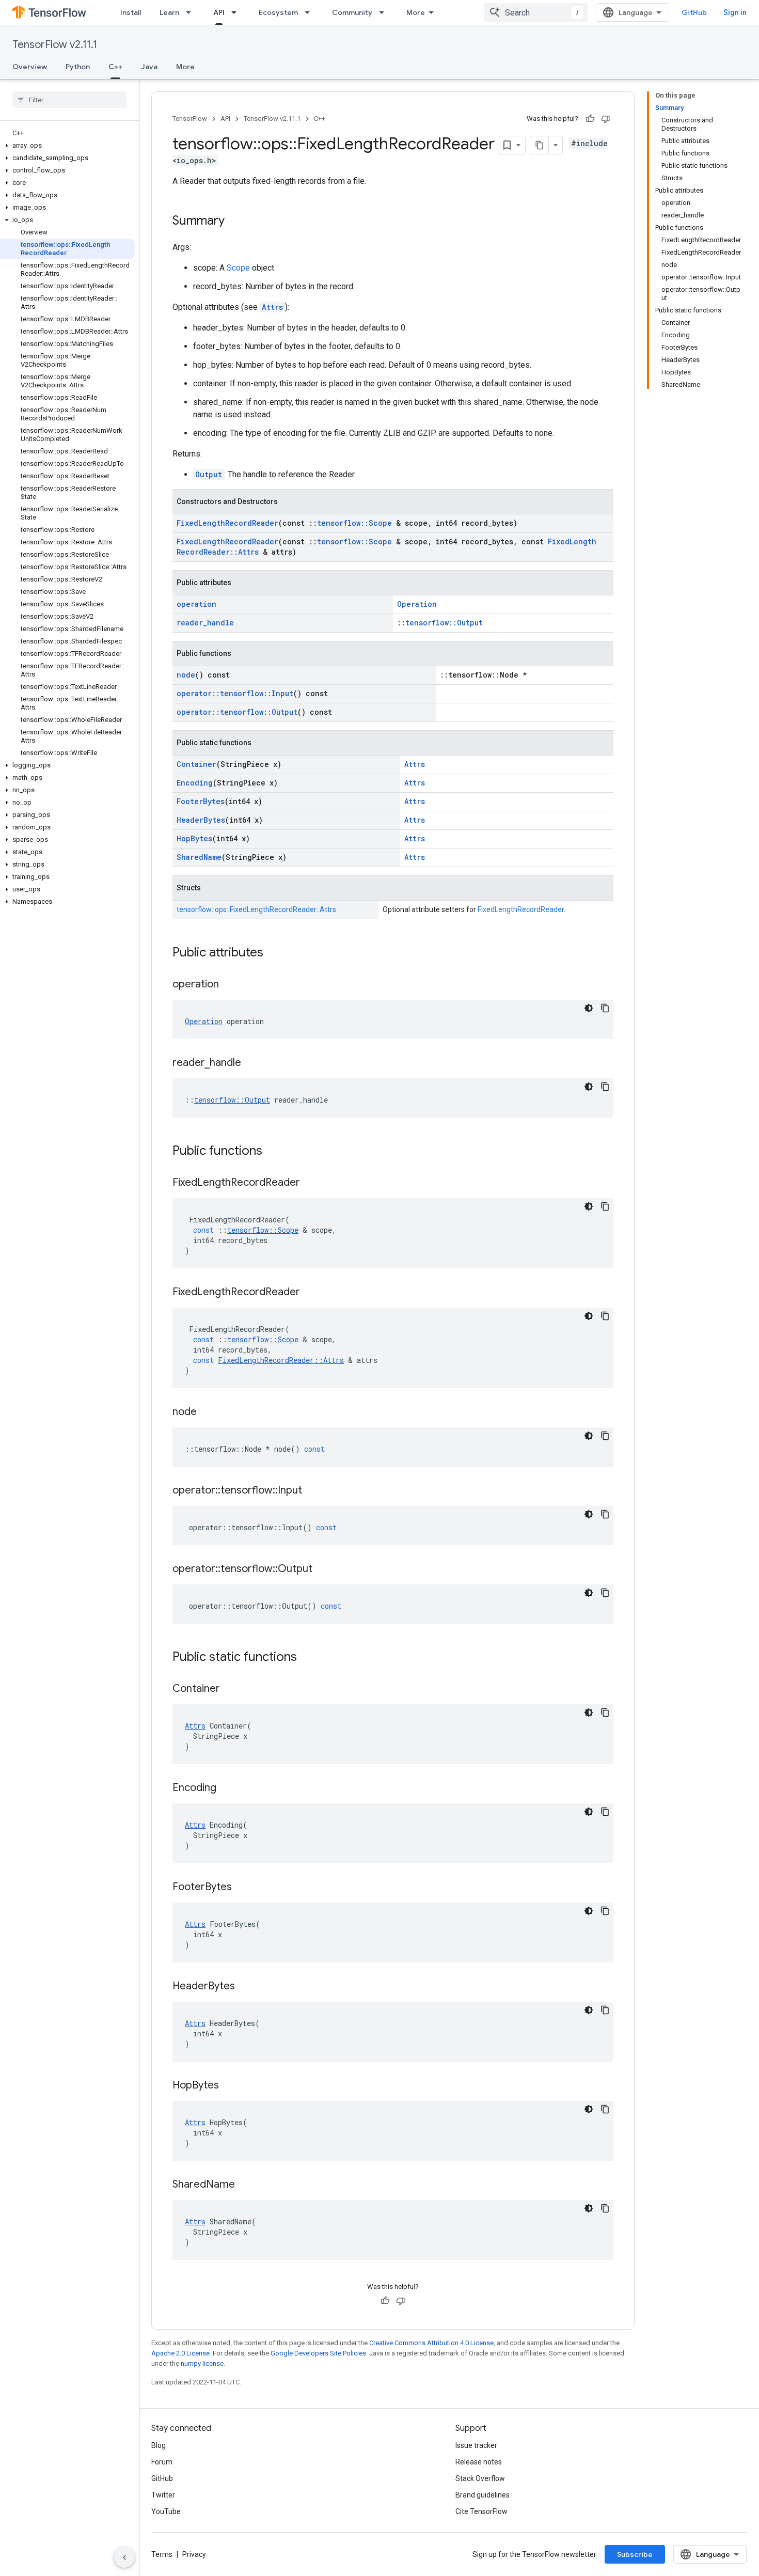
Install (131, 12)
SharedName (199, 857)
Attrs (272, 307)
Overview (30, 67)
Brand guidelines (483, 2495)
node (186, 675)
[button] (67, 146)
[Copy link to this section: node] (207, 1412)
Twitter (163, 2495)
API (219, 12)
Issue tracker (476, 2445)
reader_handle (205, 623)
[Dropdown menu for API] (237, 12)
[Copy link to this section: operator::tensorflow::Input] (312, 1491)
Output (209, 474)
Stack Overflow (480, 2478)
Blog (159, 2445)
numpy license (202, 2363)
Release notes (479, 2462)
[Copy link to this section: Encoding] (227, 1788)
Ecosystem (278, 12)
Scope (238, 268)
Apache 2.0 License (180, 2353)
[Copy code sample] (605, 1008)
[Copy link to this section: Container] (230, 1689)
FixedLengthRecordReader (227, 523)
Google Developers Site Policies (318, 2353)
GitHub (694, 12)
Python (78, 67)
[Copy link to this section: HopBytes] (229, 2086)
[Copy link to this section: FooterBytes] (242, 1888)
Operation (417, 604)
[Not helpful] (606, 119)
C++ (115, 67)
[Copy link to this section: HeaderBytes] (245, 1987)
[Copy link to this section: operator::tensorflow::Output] (323, 1569)
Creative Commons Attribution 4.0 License (431, 2343)
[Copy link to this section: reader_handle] (251, 1063)
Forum (162, 2462)
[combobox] (536, 12)
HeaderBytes (201, 820)
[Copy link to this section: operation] (229, 985)
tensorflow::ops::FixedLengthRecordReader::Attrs (256, 909)
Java (149, 67)
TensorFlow (190, 119)
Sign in (735, 12)
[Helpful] (590, 119)
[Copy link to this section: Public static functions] (307, 1658)
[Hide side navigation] (124, 2557)
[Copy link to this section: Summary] (235, 222)
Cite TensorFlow (481, 2511)
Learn (169, 12)
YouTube (166, 2511)
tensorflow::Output (444, 623)
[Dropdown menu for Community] (385, 12)
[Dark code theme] (589, 1008)
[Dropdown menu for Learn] (192, 12)
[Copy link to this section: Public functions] (273, 1152)
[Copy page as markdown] (540, 145)
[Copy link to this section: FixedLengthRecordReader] (310, 1183)
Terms (162, 2554)
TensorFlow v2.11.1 (55, 45)
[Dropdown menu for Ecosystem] (310, 12)
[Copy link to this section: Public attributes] (274, 953)
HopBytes (194, 838)
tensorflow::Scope (354, 523)
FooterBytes (201, 801)
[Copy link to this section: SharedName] (245, 2185)
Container (196, 764)
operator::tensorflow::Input (235, 693)
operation (196, 604)
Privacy (194, 2554)
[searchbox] (69, 100)
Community (352, 12)
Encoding (195, 783)
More (416, 12)
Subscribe (635, 2554)
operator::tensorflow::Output (237, 712)
